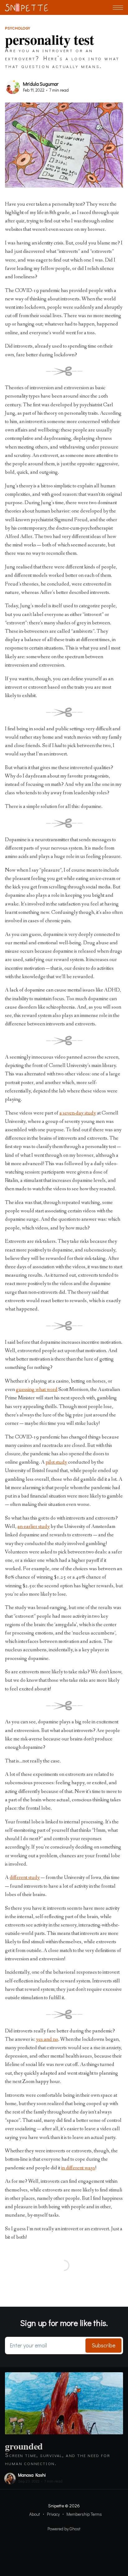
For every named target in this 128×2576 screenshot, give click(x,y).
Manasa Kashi (32, 2475)
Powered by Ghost (64, 2529)
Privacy (53, 2514)
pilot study (56, 1462)
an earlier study (34, 1527)
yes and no (47, 2039)
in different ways (78, 2168)
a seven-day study (78, 1113)
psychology (18, 28)
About (35, 2514)
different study (25, 1878)
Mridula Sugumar (41, 84)
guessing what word (37, 1390)
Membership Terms (84, 2514)
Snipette (56, 2505)
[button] (118, 8)
